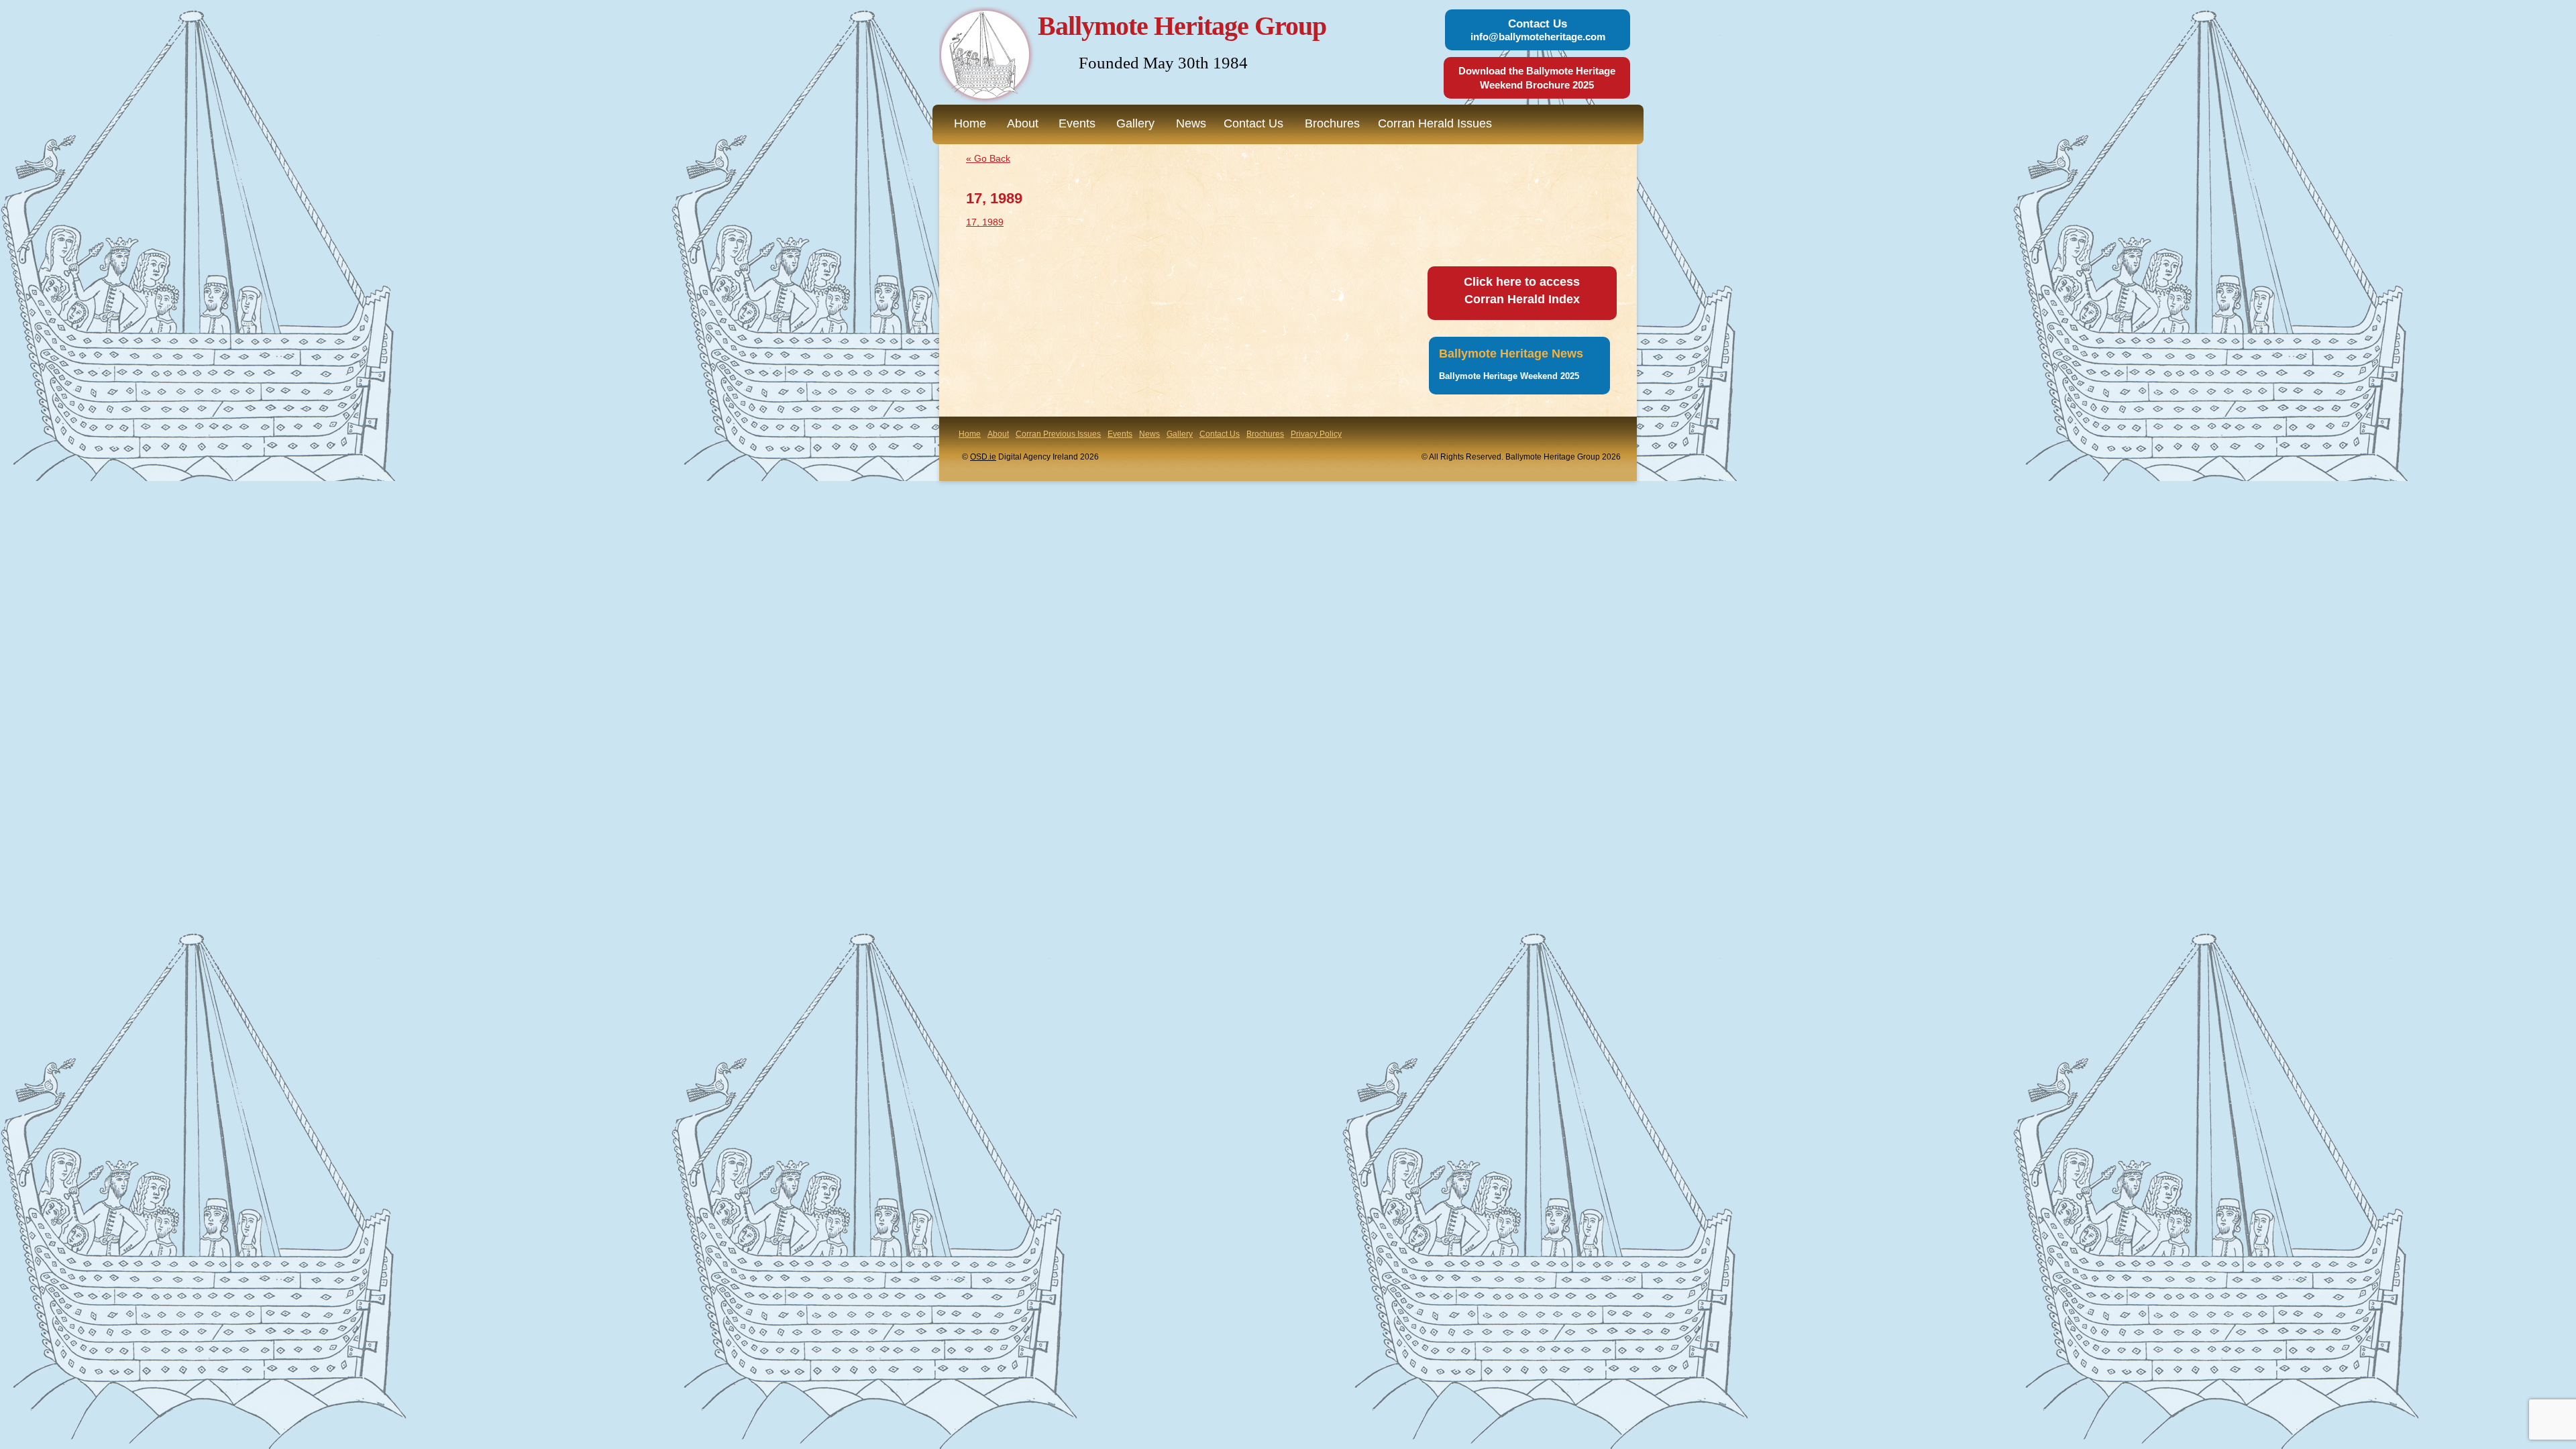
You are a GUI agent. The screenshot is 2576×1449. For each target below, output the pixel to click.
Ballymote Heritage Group (1182, 26)
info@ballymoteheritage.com (1538, 37)
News (1191, 123)
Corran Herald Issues (1435, 123)
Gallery (1135, 123)
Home (970, 123)
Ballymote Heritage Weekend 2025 (1509, 376)
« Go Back (988, 158)
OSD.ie (983, 457)
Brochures (1332, 123)
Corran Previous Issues (1058, 434)
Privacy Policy (1316, 434)
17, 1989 (985, 222)
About (1023, 123)
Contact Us (1253, 123)
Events (1077, 123)
